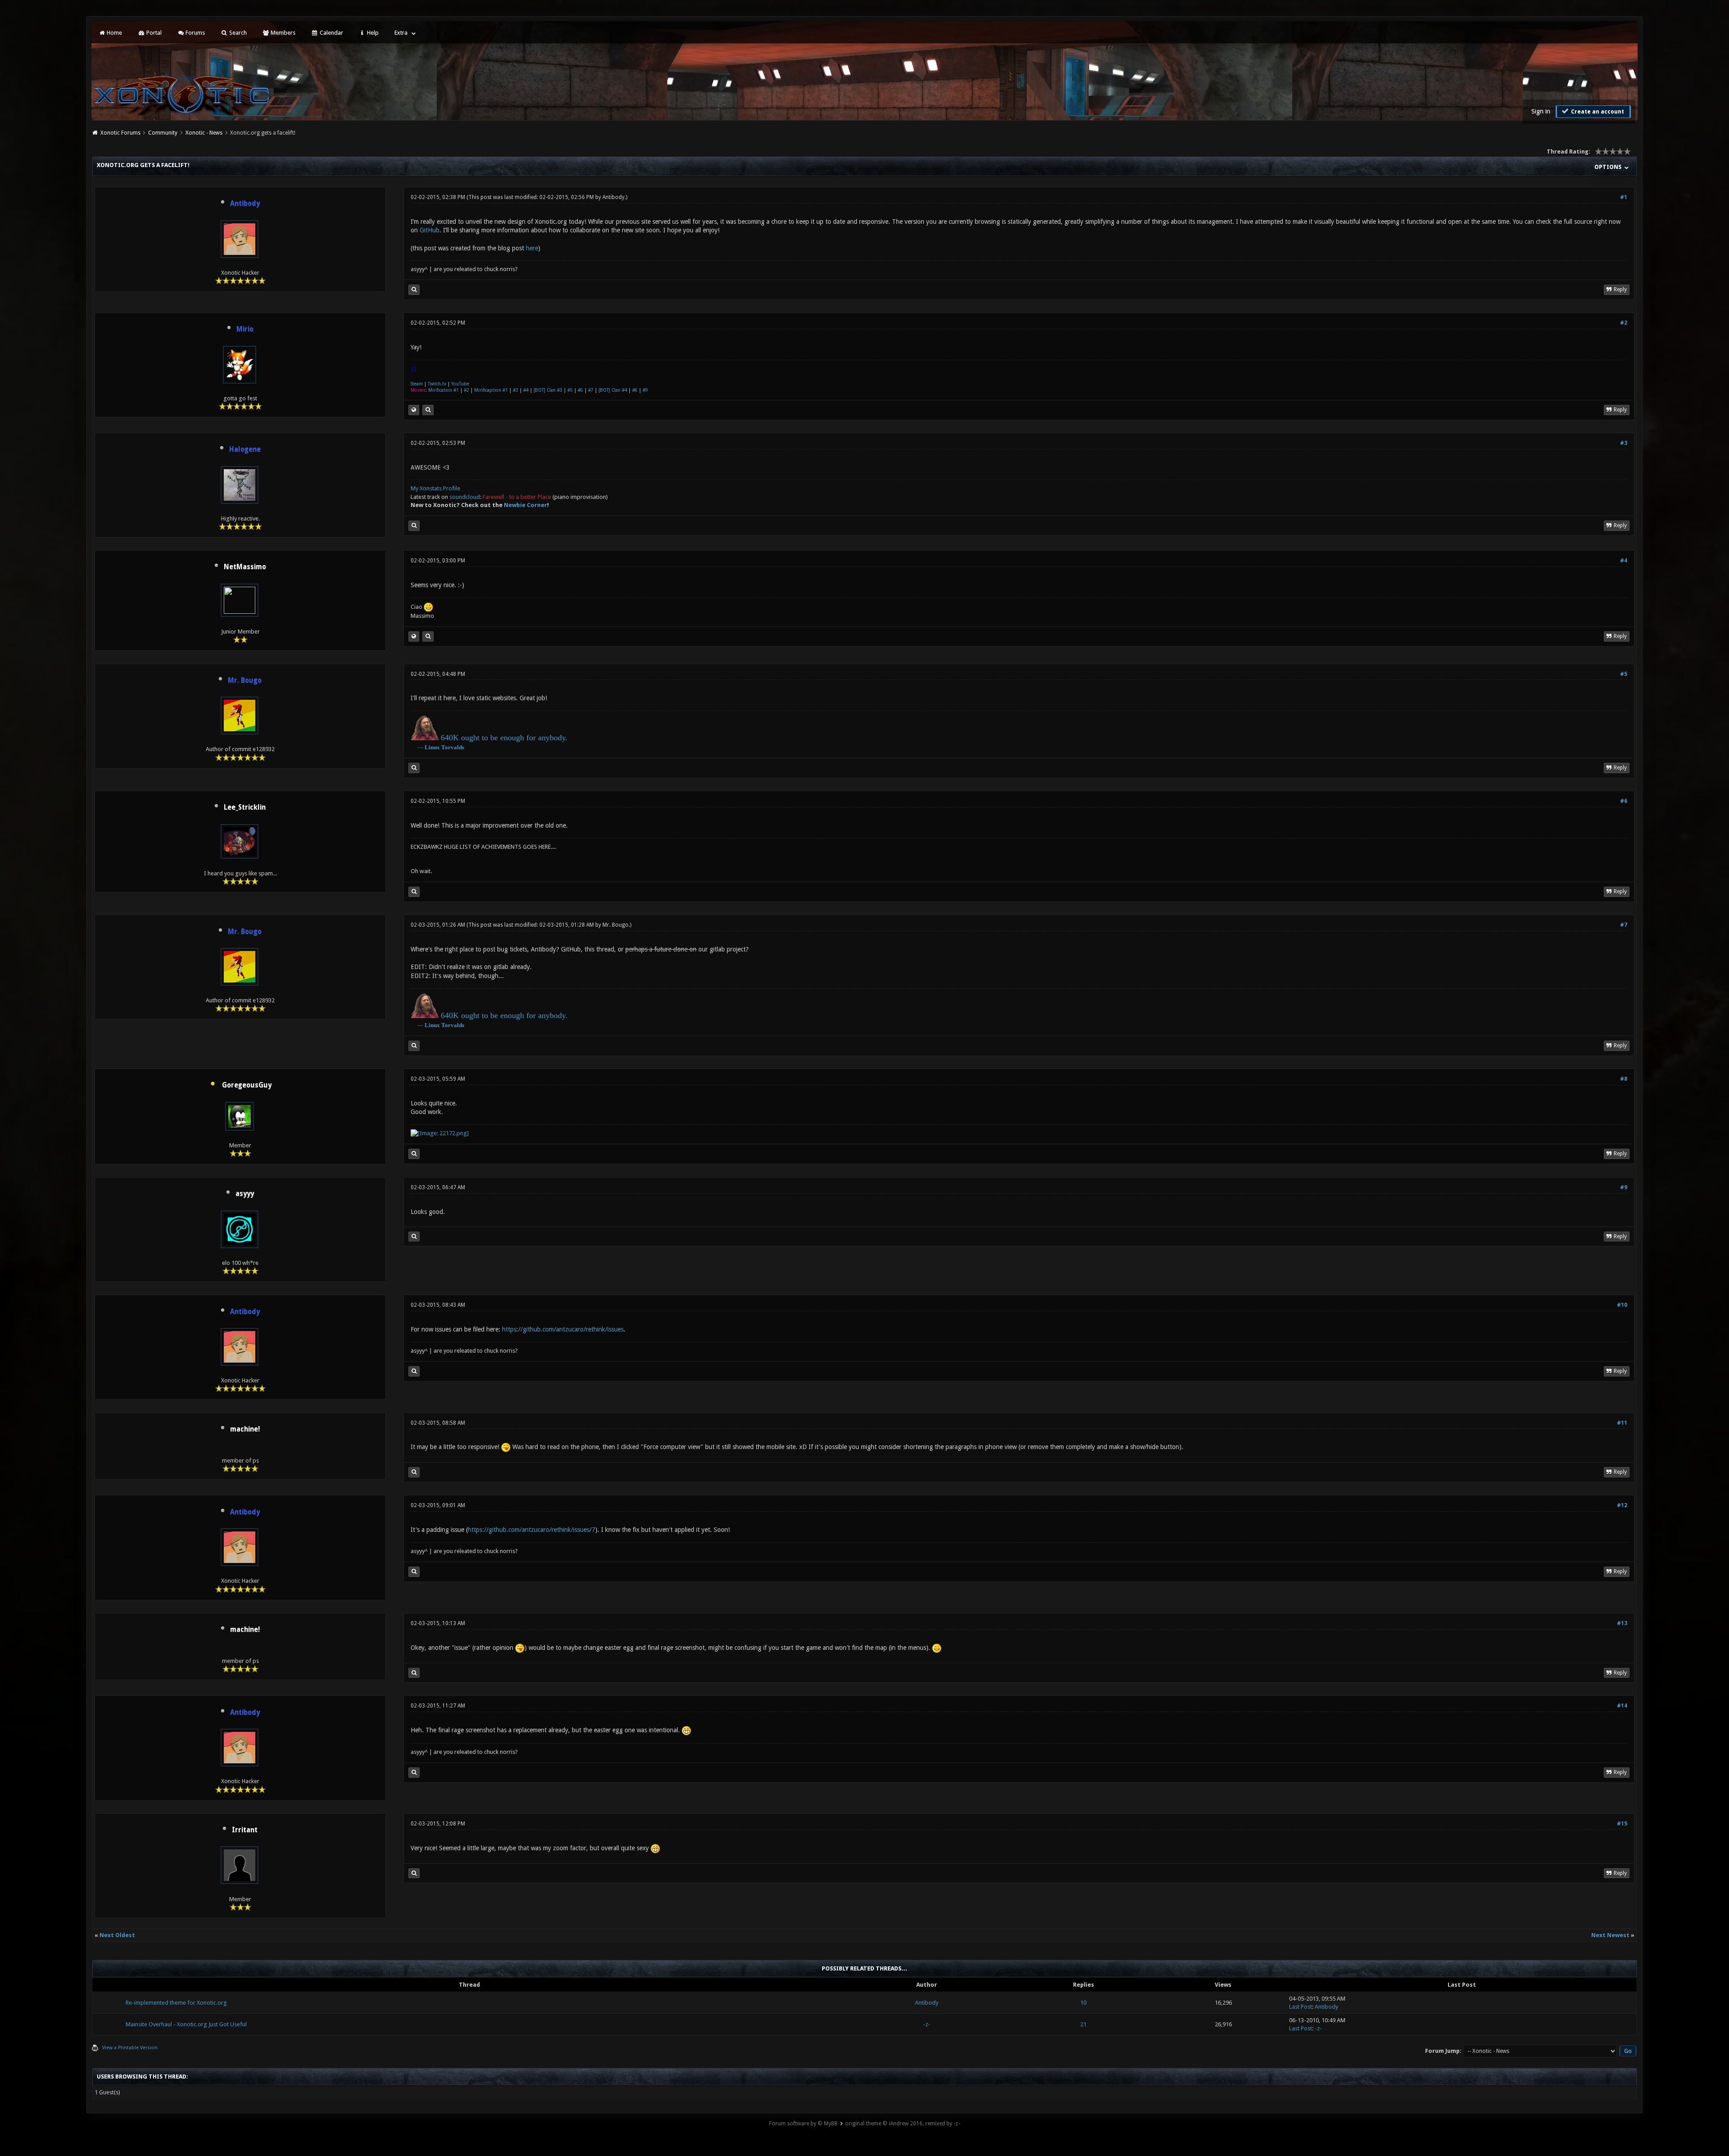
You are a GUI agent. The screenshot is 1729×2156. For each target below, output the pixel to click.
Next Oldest (117, 1935)
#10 (1622, 1305)
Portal (153, 33)
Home (114, 33)
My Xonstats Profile (435, 488)
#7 (591, 390)
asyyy (245, 1194)
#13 (1622, 1623)
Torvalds (453, 747)
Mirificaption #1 (491, 390)
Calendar (331, 33)
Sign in (1541, 111)
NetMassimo (245, 567)
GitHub (430, 230)
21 (1083, 2024)
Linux (432, 747)
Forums (195, 33)
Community (163, 133)
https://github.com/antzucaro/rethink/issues (563, 1329)
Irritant (245, 1830)
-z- (927, 2024)
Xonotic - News (204, 133)
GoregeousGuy (247, 1085)
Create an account (1597, 112)
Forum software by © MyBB (803, 2124)
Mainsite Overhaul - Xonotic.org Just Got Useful (186, 2024)
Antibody (613, 197)
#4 (526, 390)
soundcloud (465, 497)
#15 (1622, 1824)
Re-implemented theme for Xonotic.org (176, 2003)
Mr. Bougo (616, 925)
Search (237, 33)
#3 (516, 390)
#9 (645, 390)
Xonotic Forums (120, 133)
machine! (245, 1429)
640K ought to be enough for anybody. (504, 738)
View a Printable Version (130, 2048)
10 (1083, 2003)
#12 (1622, 1505)
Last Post (1301, 2007)
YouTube (460, 384)
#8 (635, 390)
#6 (580, 390)
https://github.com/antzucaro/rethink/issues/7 (532, 1530)
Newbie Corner (525, 505)
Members (282, 33)
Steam (417, 384)
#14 (1622, 1706)
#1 (1624, 197)
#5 (570, 390)
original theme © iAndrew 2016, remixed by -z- (903, 2124)
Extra (401, 33)
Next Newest (1610, 1935)
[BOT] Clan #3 (548, 390)
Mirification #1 (444, 390)
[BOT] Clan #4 (613, 390)
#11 (1622, 1423)
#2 (1624, 323)
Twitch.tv (437, 384)
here (532, 248)
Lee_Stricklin (245, 807)
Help (372, 33)
